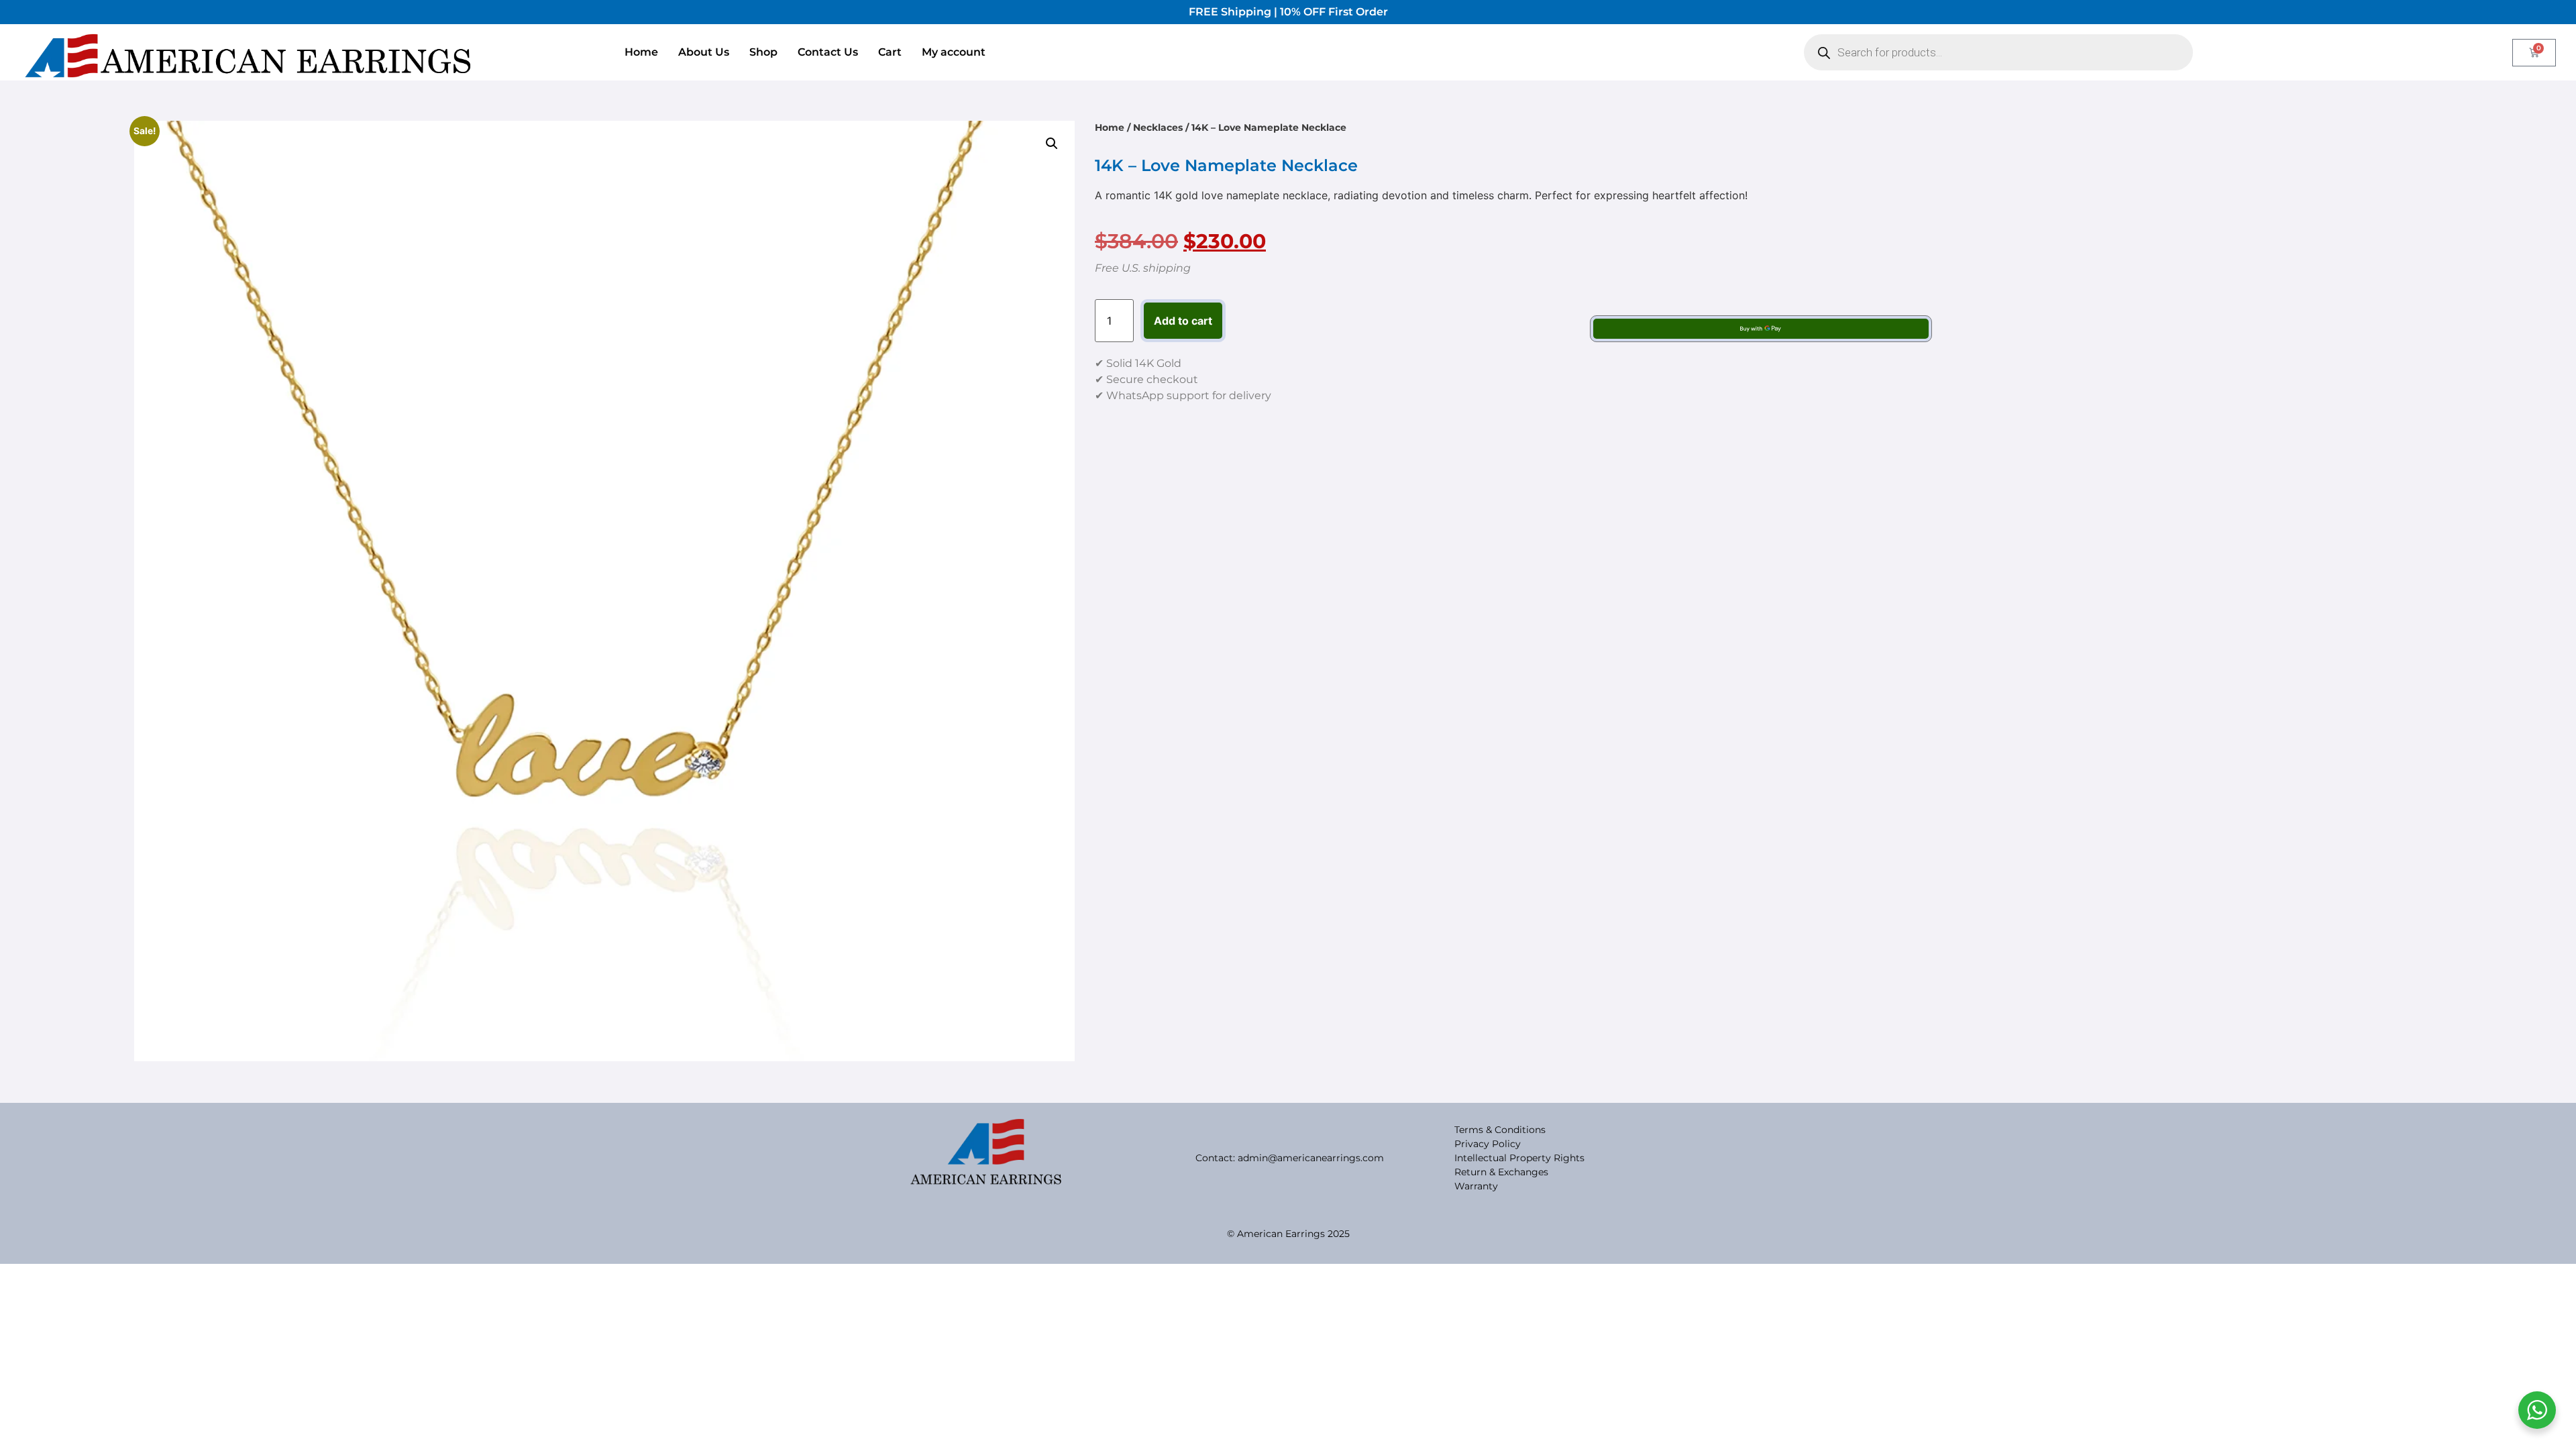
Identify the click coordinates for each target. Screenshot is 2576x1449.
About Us (704, 52)
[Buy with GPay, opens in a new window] (1761, 329)
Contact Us (828, 52)
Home (641, 52)
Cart (890, 52)
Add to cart (1183, 321)
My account (954, 52)
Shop (763, 52)
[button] (1052, 144)
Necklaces (1158, 127)
